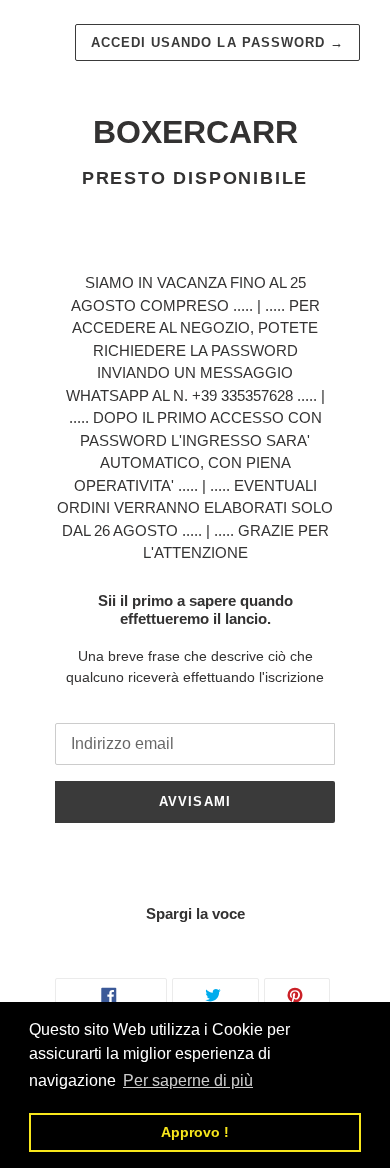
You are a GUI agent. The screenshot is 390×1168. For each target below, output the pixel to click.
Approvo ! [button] (195, 1132)
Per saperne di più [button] (188, 1080)
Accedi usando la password (217, 42)
